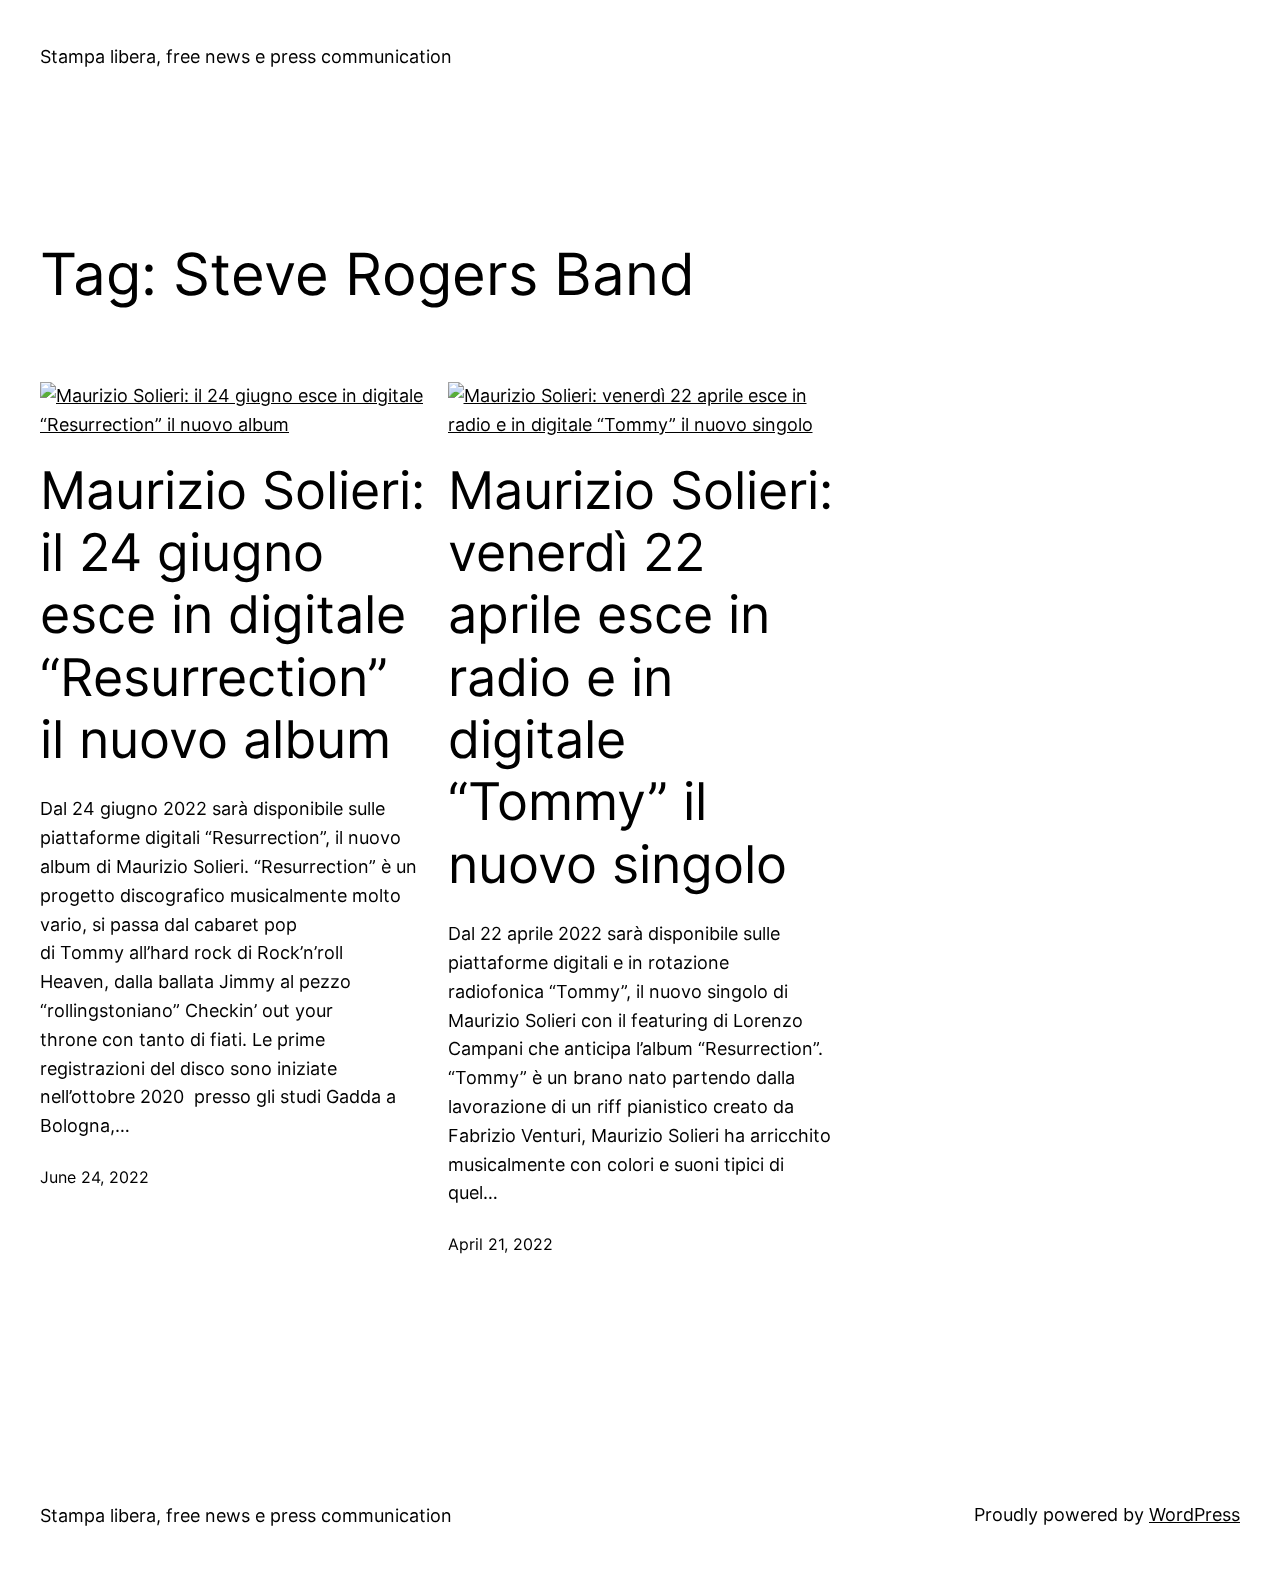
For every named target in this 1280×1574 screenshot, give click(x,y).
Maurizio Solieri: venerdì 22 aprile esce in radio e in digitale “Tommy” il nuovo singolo (640, 678)
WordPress (1194, 1514)
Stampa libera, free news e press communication (246, 56)
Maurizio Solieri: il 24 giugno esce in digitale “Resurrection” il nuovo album (232, 616)
